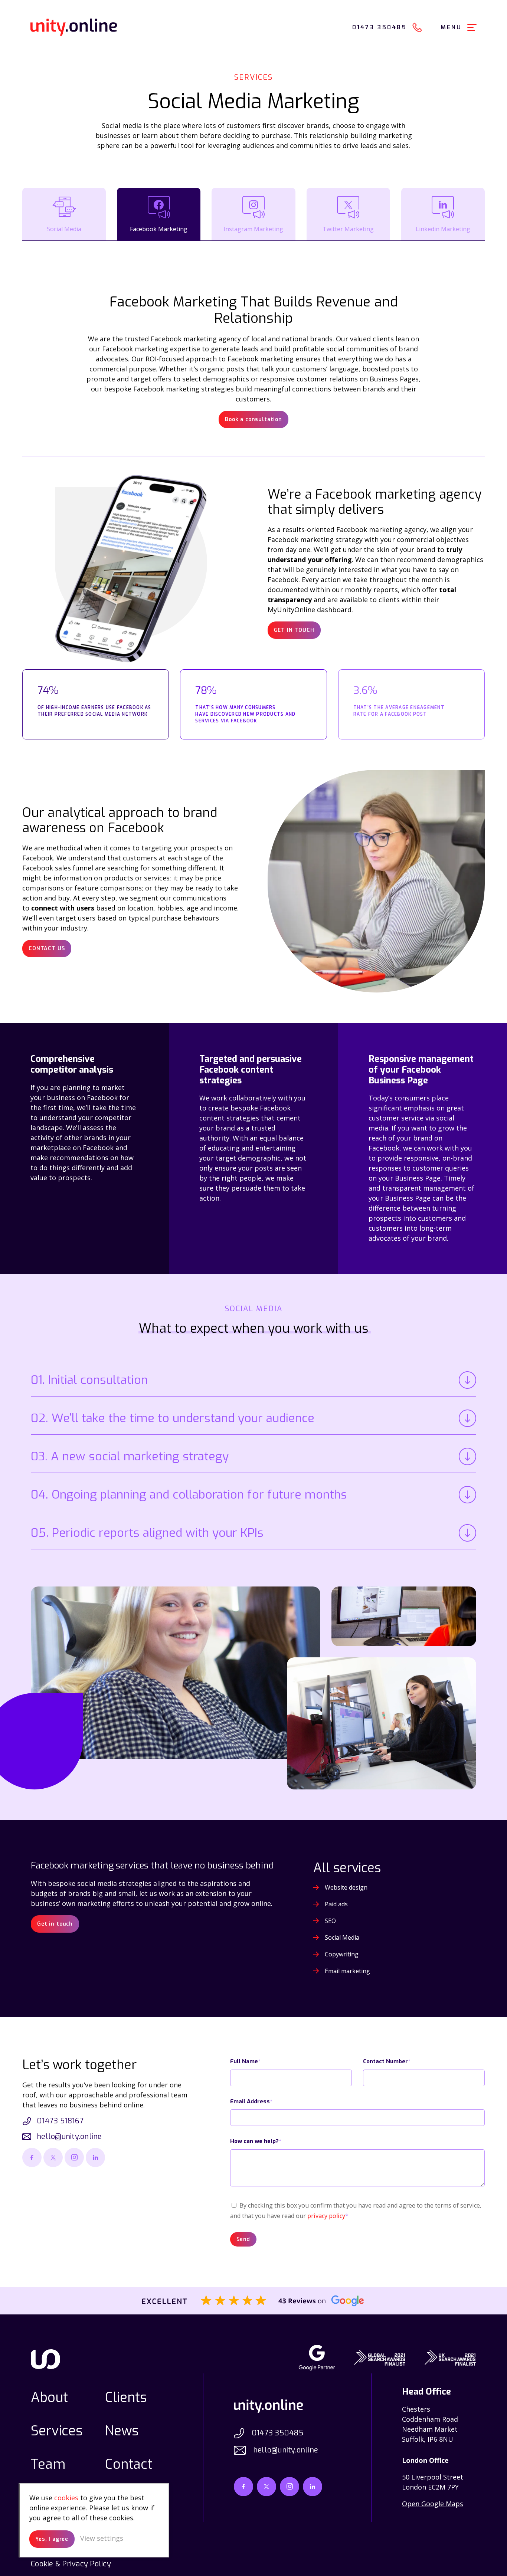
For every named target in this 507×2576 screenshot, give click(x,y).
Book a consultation (253, 419)
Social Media (342, 1937)
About (49, 2398)
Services (57, 2431)
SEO (330, 1921)
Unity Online (74, 27)
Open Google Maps (433, 2504)
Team (48, 2464)
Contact (129, 2464)
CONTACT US (47, 949)
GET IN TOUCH (294, 630)
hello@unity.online (69, 2137)
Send (243, 2239)
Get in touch (55, 1924)
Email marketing (347, 1971)
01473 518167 (60, 2121)
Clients (126, 2398)
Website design (346, 1887)
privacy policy (326, 2216)
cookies (66, 2498)
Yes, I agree (52, 2539)
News (122, 2431)
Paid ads (336, 1904)
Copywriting (342, 1954)
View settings (102, 2538)
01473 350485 (277, 2433)
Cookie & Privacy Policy (71, 2564)
